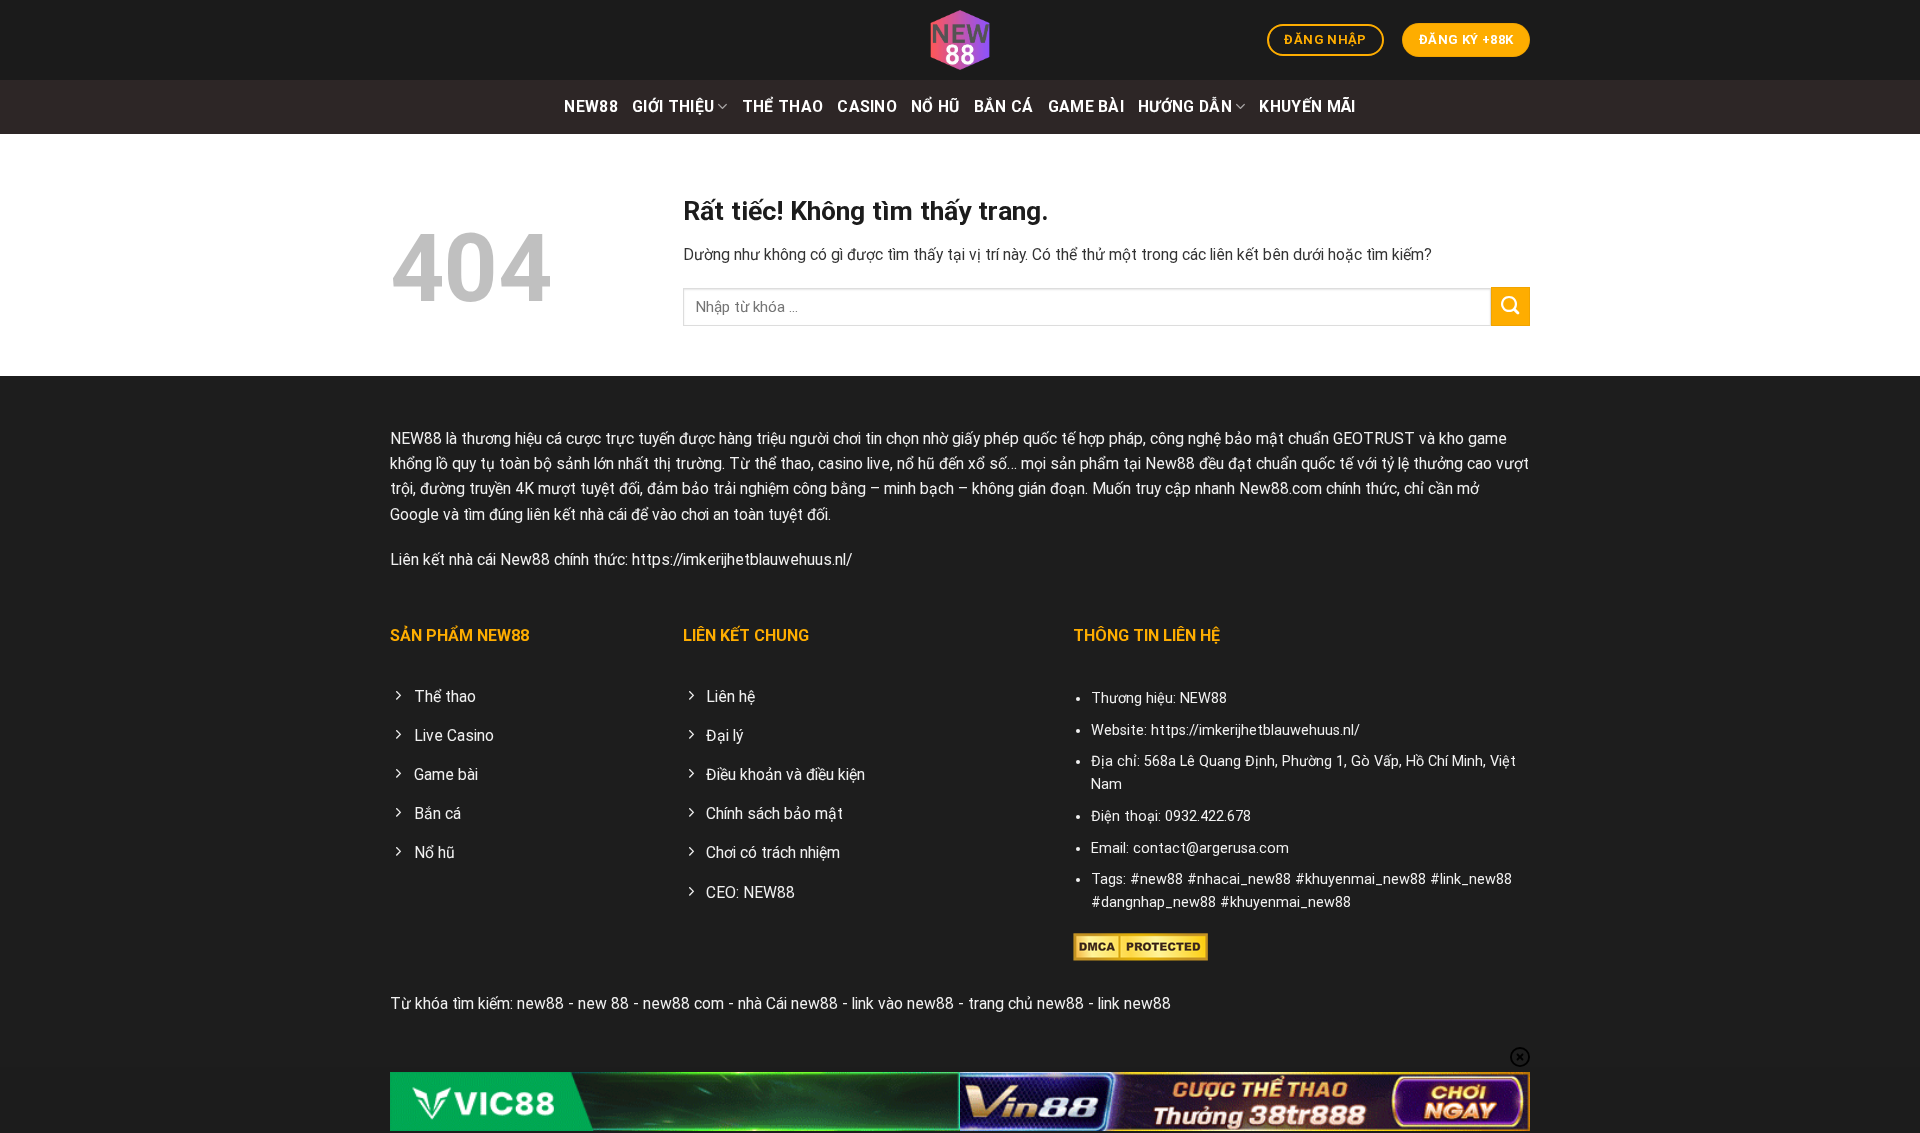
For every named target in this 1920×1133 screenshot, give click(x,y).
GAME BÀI (1086, 106)
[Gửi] (1510, 306)
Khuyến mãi (1307, 106)
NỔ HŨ (935, 106)
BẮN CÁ (1004, 106)
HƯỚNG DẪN (1185, 106)
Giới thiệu (673, 106)
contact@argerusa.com (1211, 848)
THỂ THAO (783, 106)
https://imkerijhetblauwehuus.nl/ (742, 559)
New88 (591, 106)
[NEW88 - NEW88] (960, 40)
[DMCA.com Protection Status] (1140, 945)
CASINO (867, 106)
